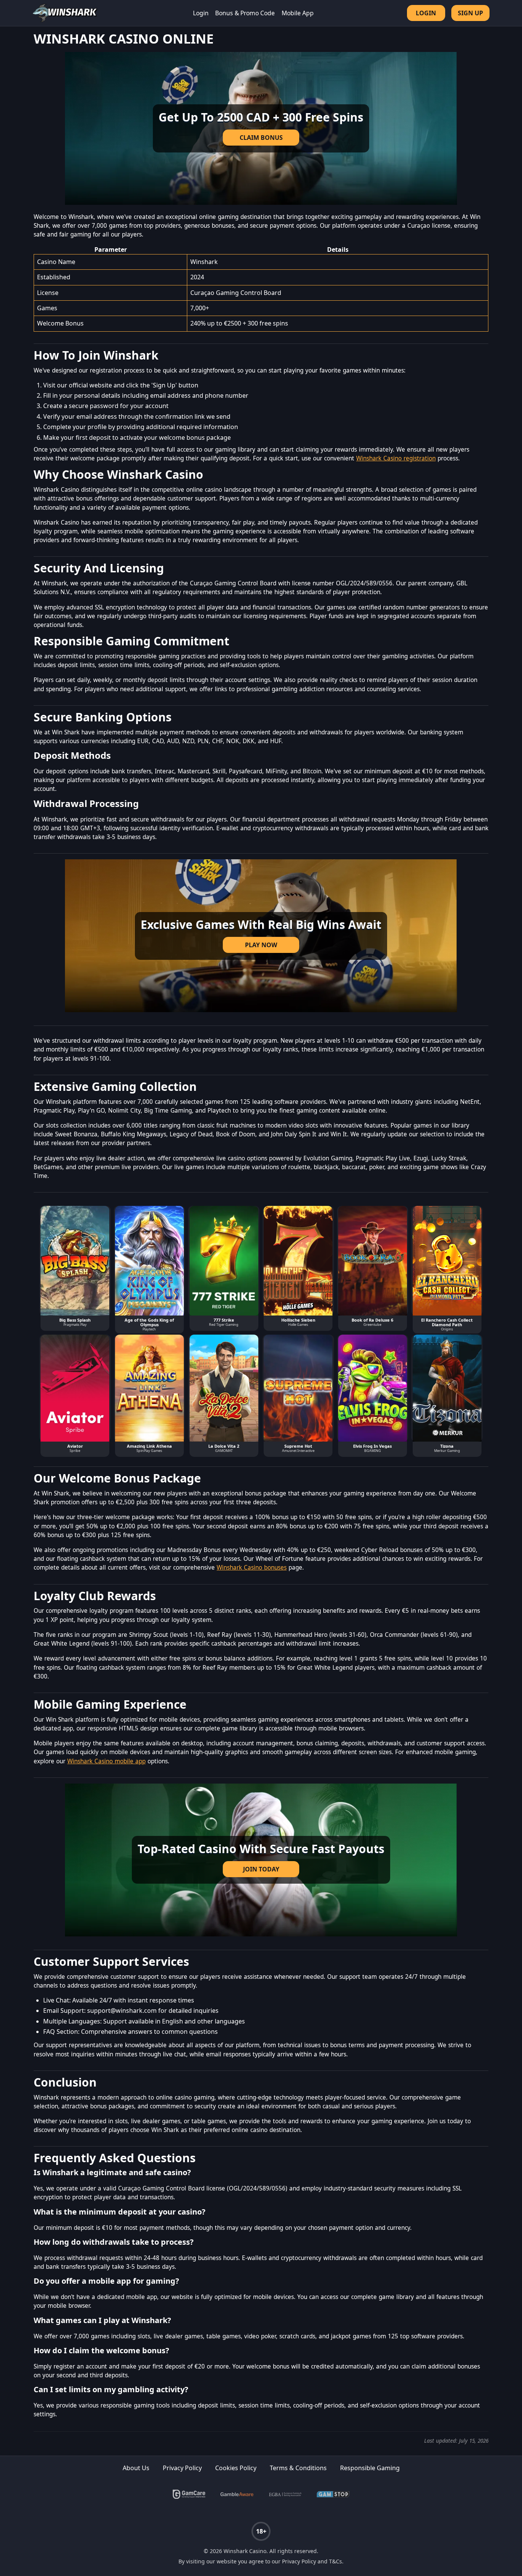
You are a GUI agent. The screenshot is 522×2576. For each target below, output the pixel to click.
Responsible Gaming (370, 2468)
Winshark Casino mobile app (106, 1761)
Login (201, 13)
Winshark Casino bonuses (252, 1567)
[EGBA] (285, 2494)
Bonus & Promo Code (245, 13)
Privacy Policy (182, 2468)
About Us (136, 2468)
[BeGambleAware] (237, 2494)
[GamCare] (189, 2494)
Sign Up (470, 13)
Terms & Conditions (298, 2468)
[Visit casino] (261, 128)
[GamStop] (333, 2494)
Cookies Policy (236, 2468)
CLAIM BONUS (261, 138)
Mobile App (298, 13)
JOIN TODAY (261, 1869)
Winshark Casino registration (396, 458)
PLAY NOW (261, 945)
